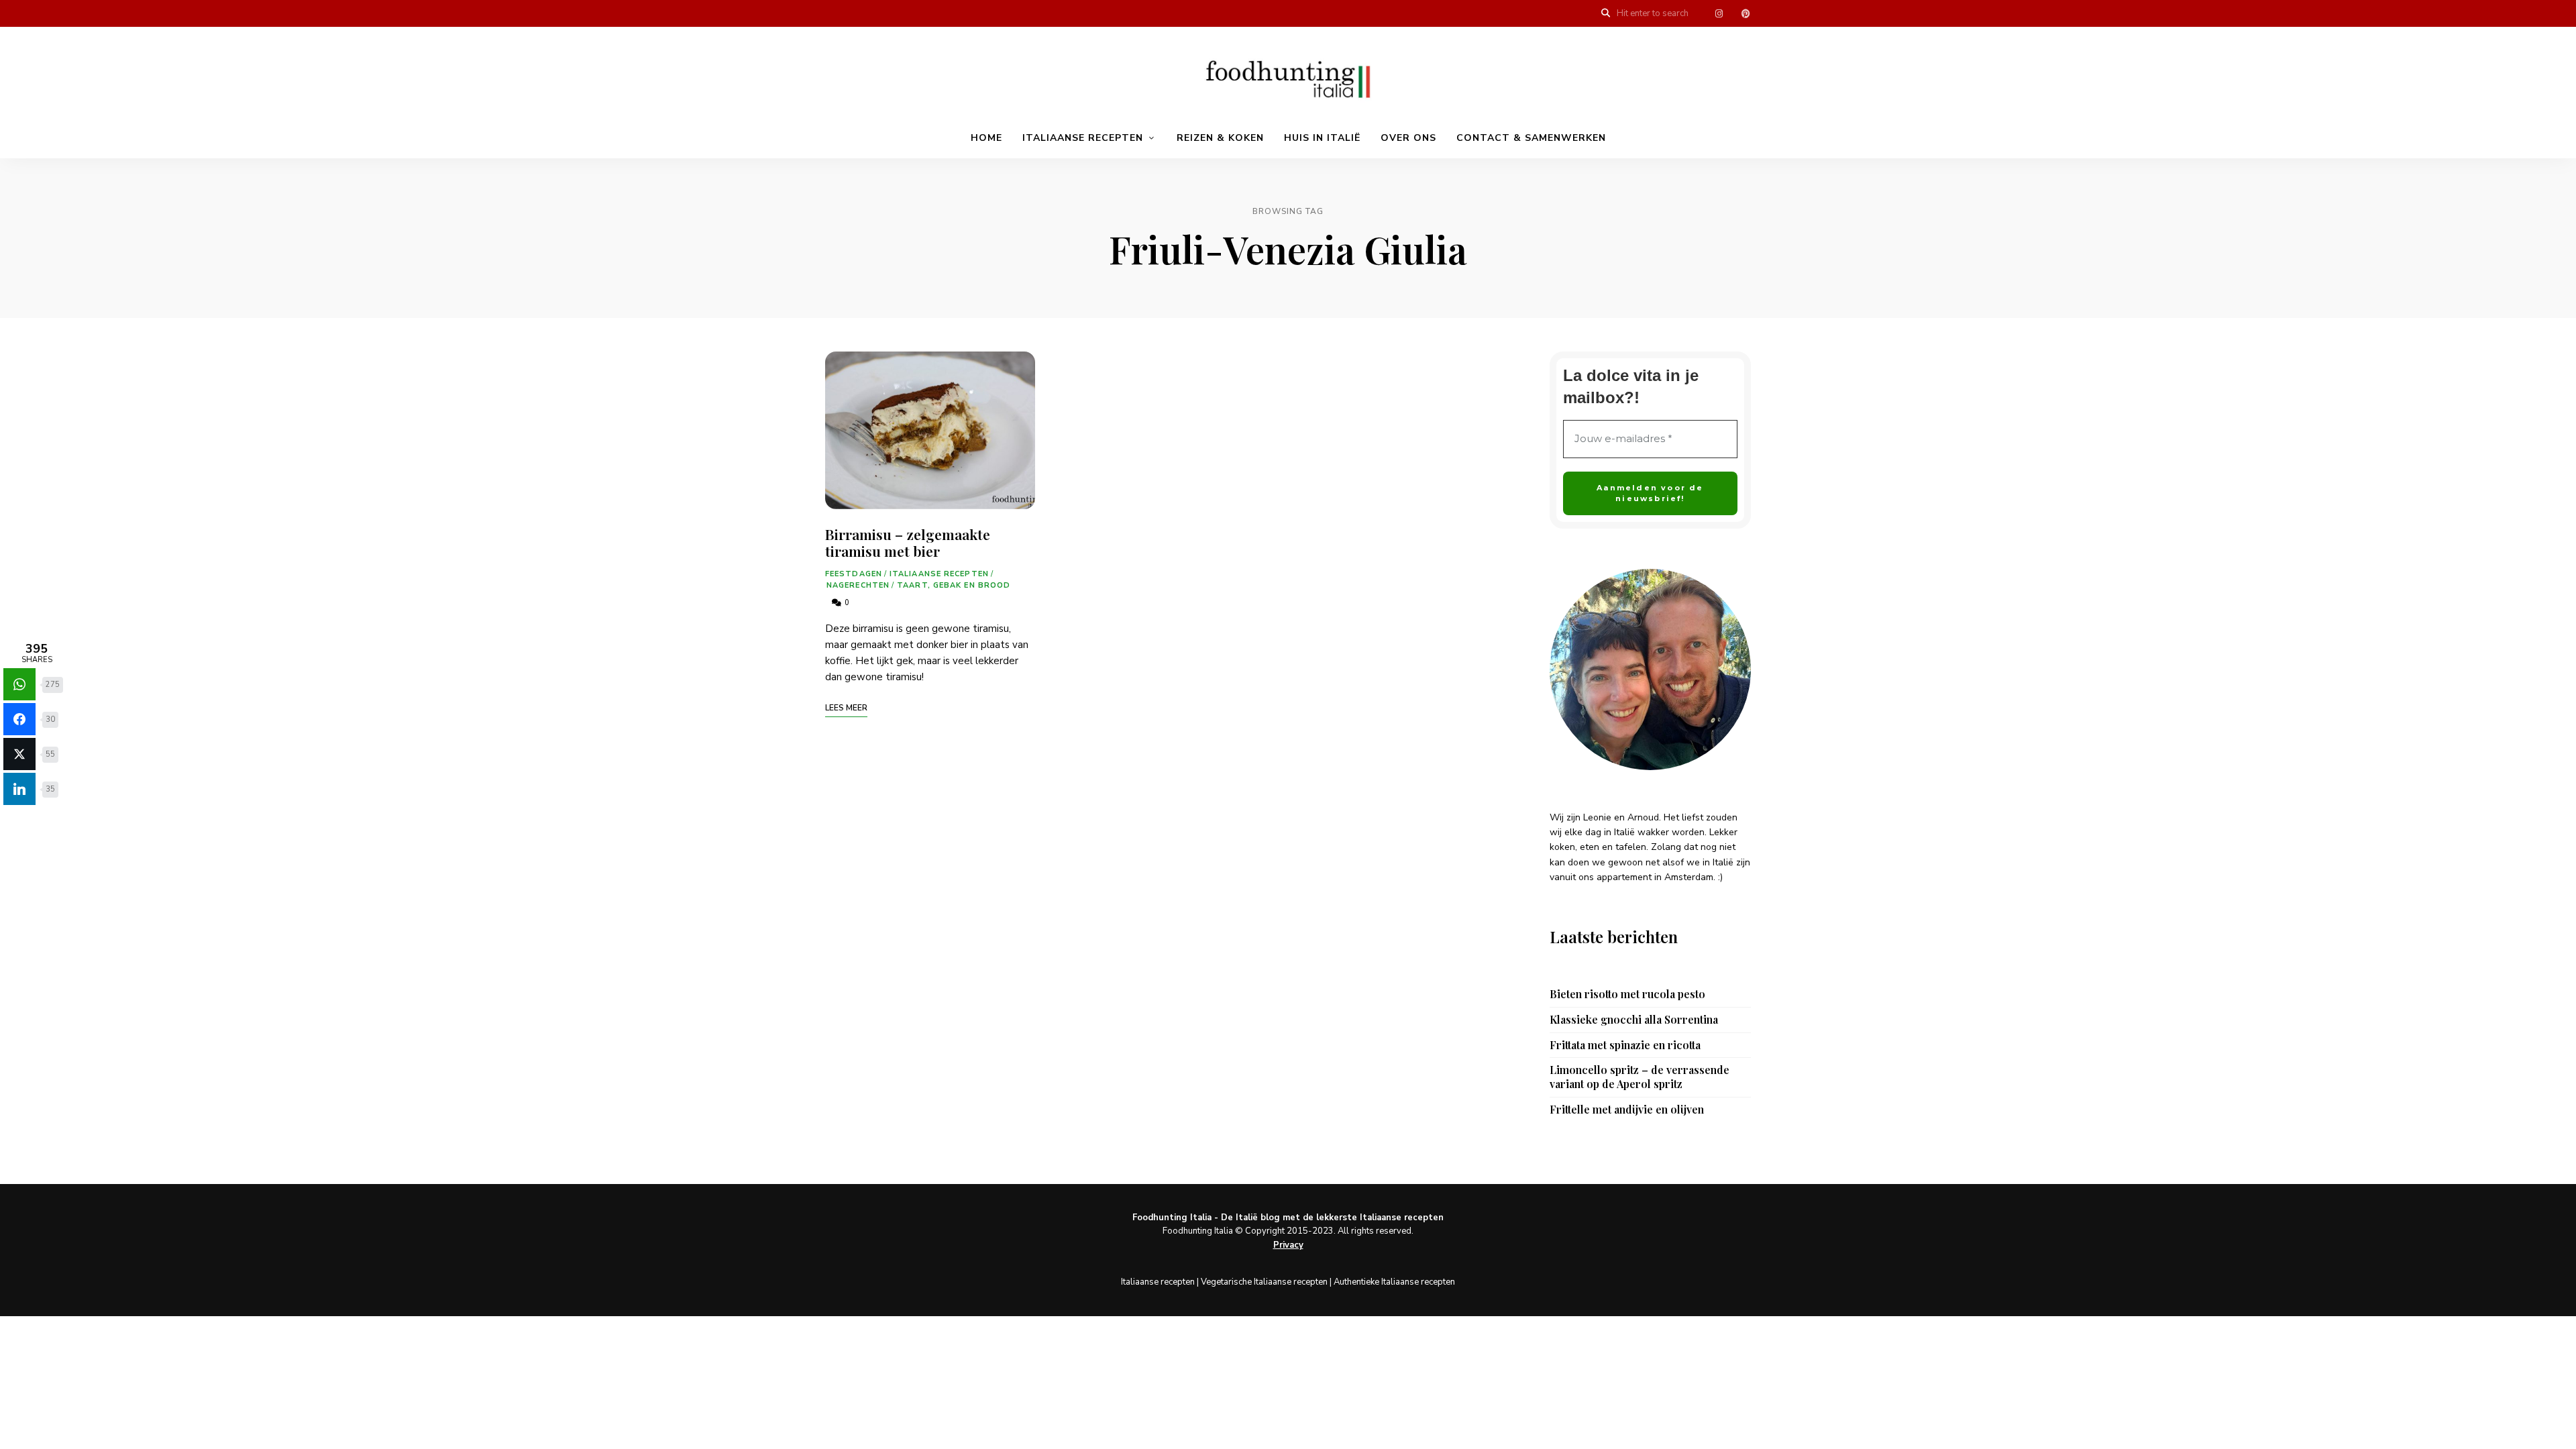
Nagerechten (858, 585)
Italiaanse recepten (1083, 138)
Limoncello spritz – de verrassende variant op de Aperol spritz (1640, 1077)
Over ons (1408, 138)
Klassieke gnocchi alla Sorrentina (1634, 1020)
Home (986, 138)
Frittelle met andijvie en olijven (1627, 1110)
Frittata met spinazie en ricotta (1625, 1045)
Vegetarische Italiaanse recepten (1264, 1282)
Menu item (1719, 13)
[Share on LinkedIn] (19, 789)
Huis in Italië (1322, 138)
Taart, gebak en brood (954, 585)
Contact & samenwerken (1531, 138)
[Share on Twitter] (19, 754)
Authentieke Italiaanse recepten (1394, 1282)
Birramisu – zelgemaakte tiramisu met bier (908, 542)
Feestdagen (854, 574)
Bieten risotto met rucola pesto (1627, 994)
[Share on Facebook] (19, 719)
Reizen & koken (1220, 138)
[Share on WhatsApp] (19, 684)
